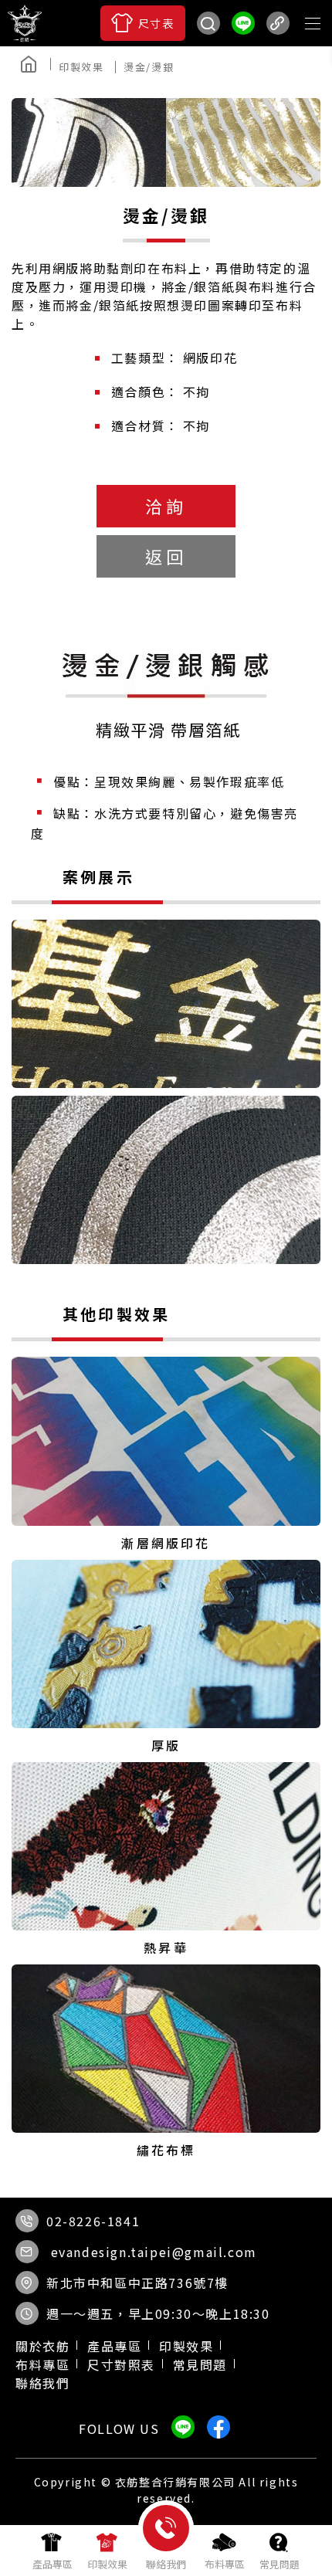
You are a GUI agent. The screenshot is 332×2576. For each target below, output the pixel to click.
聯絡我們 (42, 2383)
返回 (166, 556)
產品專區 (114, 2346)
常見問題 (200, 2364)
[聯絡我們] (166, 2554)
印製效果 (186, 2346)
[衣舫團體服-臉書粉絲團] (151, 66)
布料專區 (42, 2364)
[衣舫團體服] (25, 23)
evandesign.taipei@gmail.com (154, 2252)
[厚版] (166, 1657)
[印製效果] (87, 67)
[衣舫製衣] (181, 66)
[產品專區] (53, 2551)
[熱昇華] (166, 1859)
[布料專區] (225, 2551)
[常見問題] (279, 2551)
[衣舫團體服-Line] (243, 23)
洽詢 (166, 506)
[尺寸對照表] (143, 23)
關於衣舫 (42, 2346)
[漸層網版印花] (166, 1454)
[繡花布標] (166, 2062)
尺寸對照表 (121, 2364)
